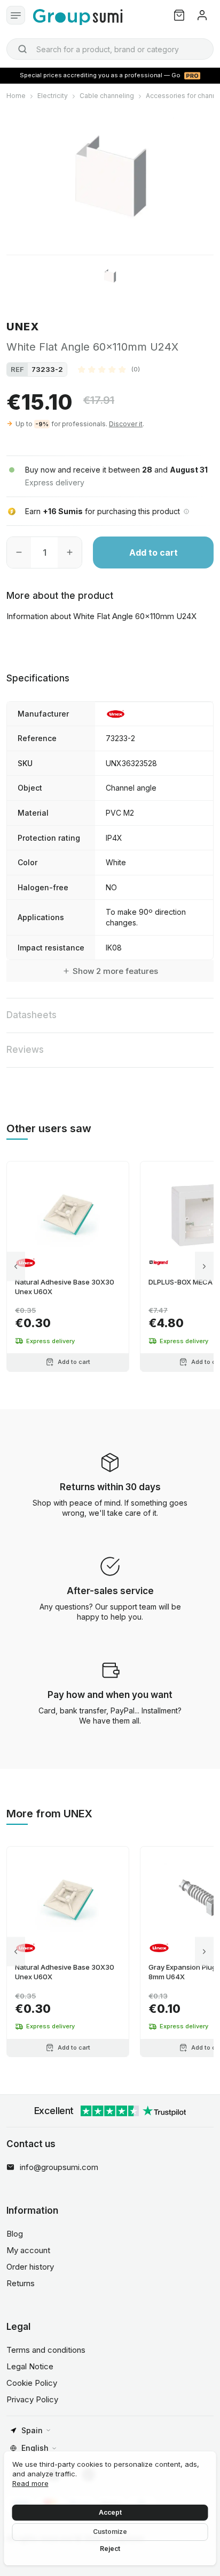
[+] (70, 552)
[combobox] (110, 49)
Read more (30, 2483)
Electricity (53, 96)
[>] (204, 1266)
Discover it (126, 424)
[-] (19, 552)
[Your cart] (179, 15)
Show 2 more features (115, 971)
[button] (109, 369)
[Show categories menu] (16, 15)
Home (16, 96)
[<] (16, 1266)
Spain (32, 2430)
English (35, 2448)
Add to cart (154, 552)
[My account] (202, 15)
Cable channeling (107, 96)
